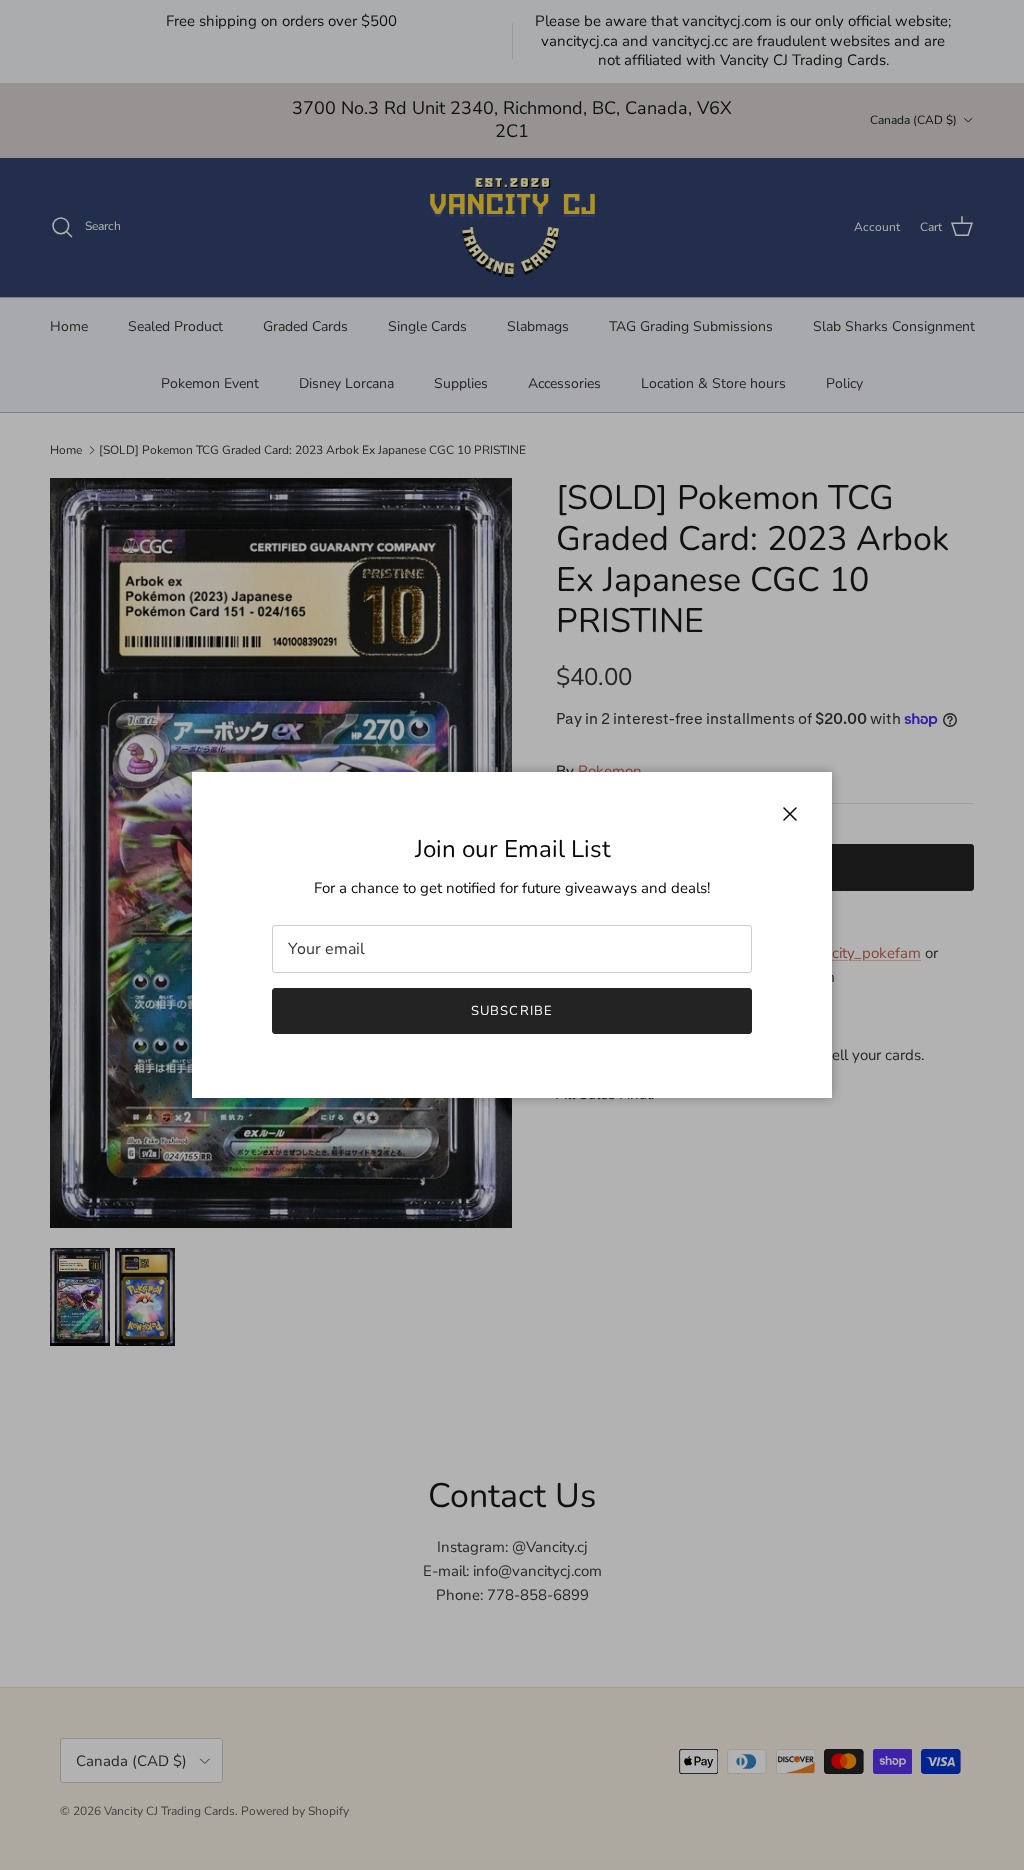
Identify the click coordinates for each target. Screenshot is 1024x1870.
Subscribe (511, 1011)
